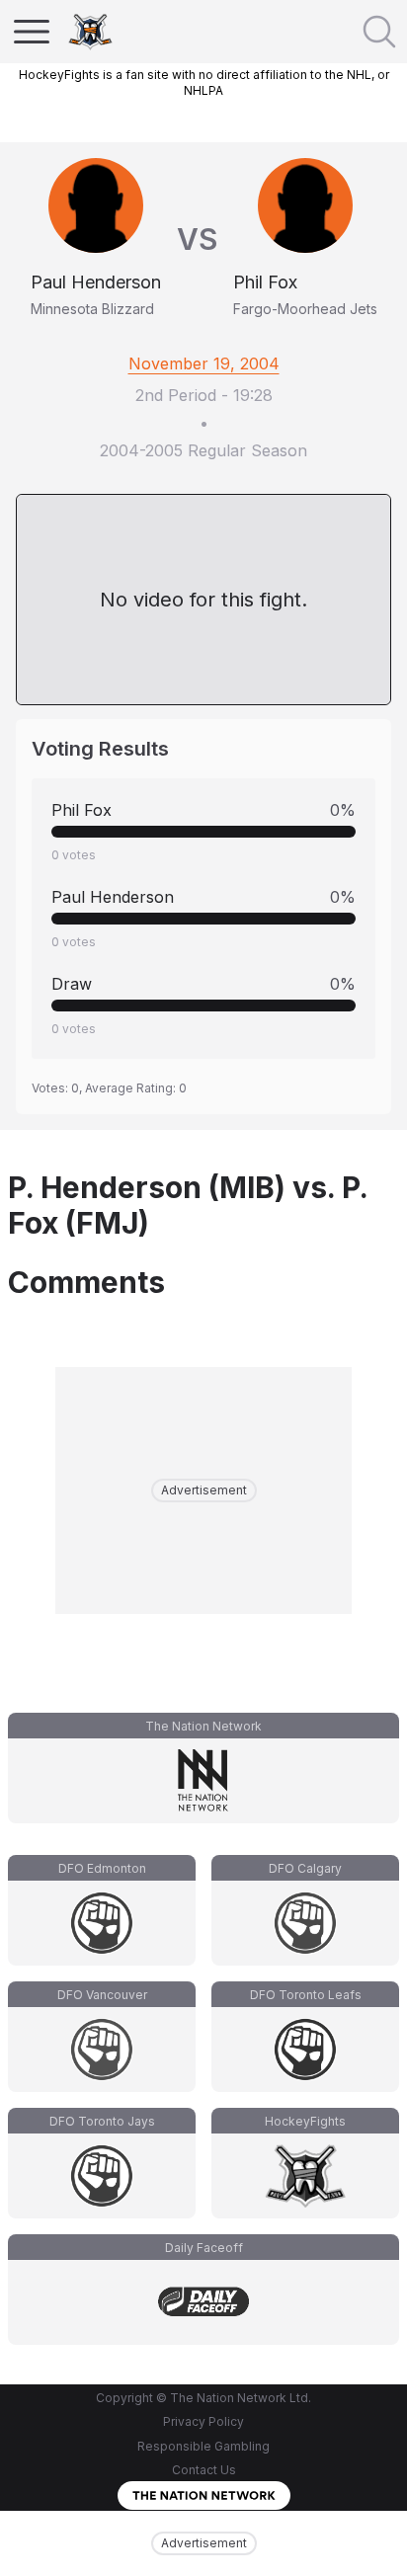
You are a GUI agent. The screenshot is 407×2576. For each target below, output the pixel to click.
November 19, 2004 (204, 363)
